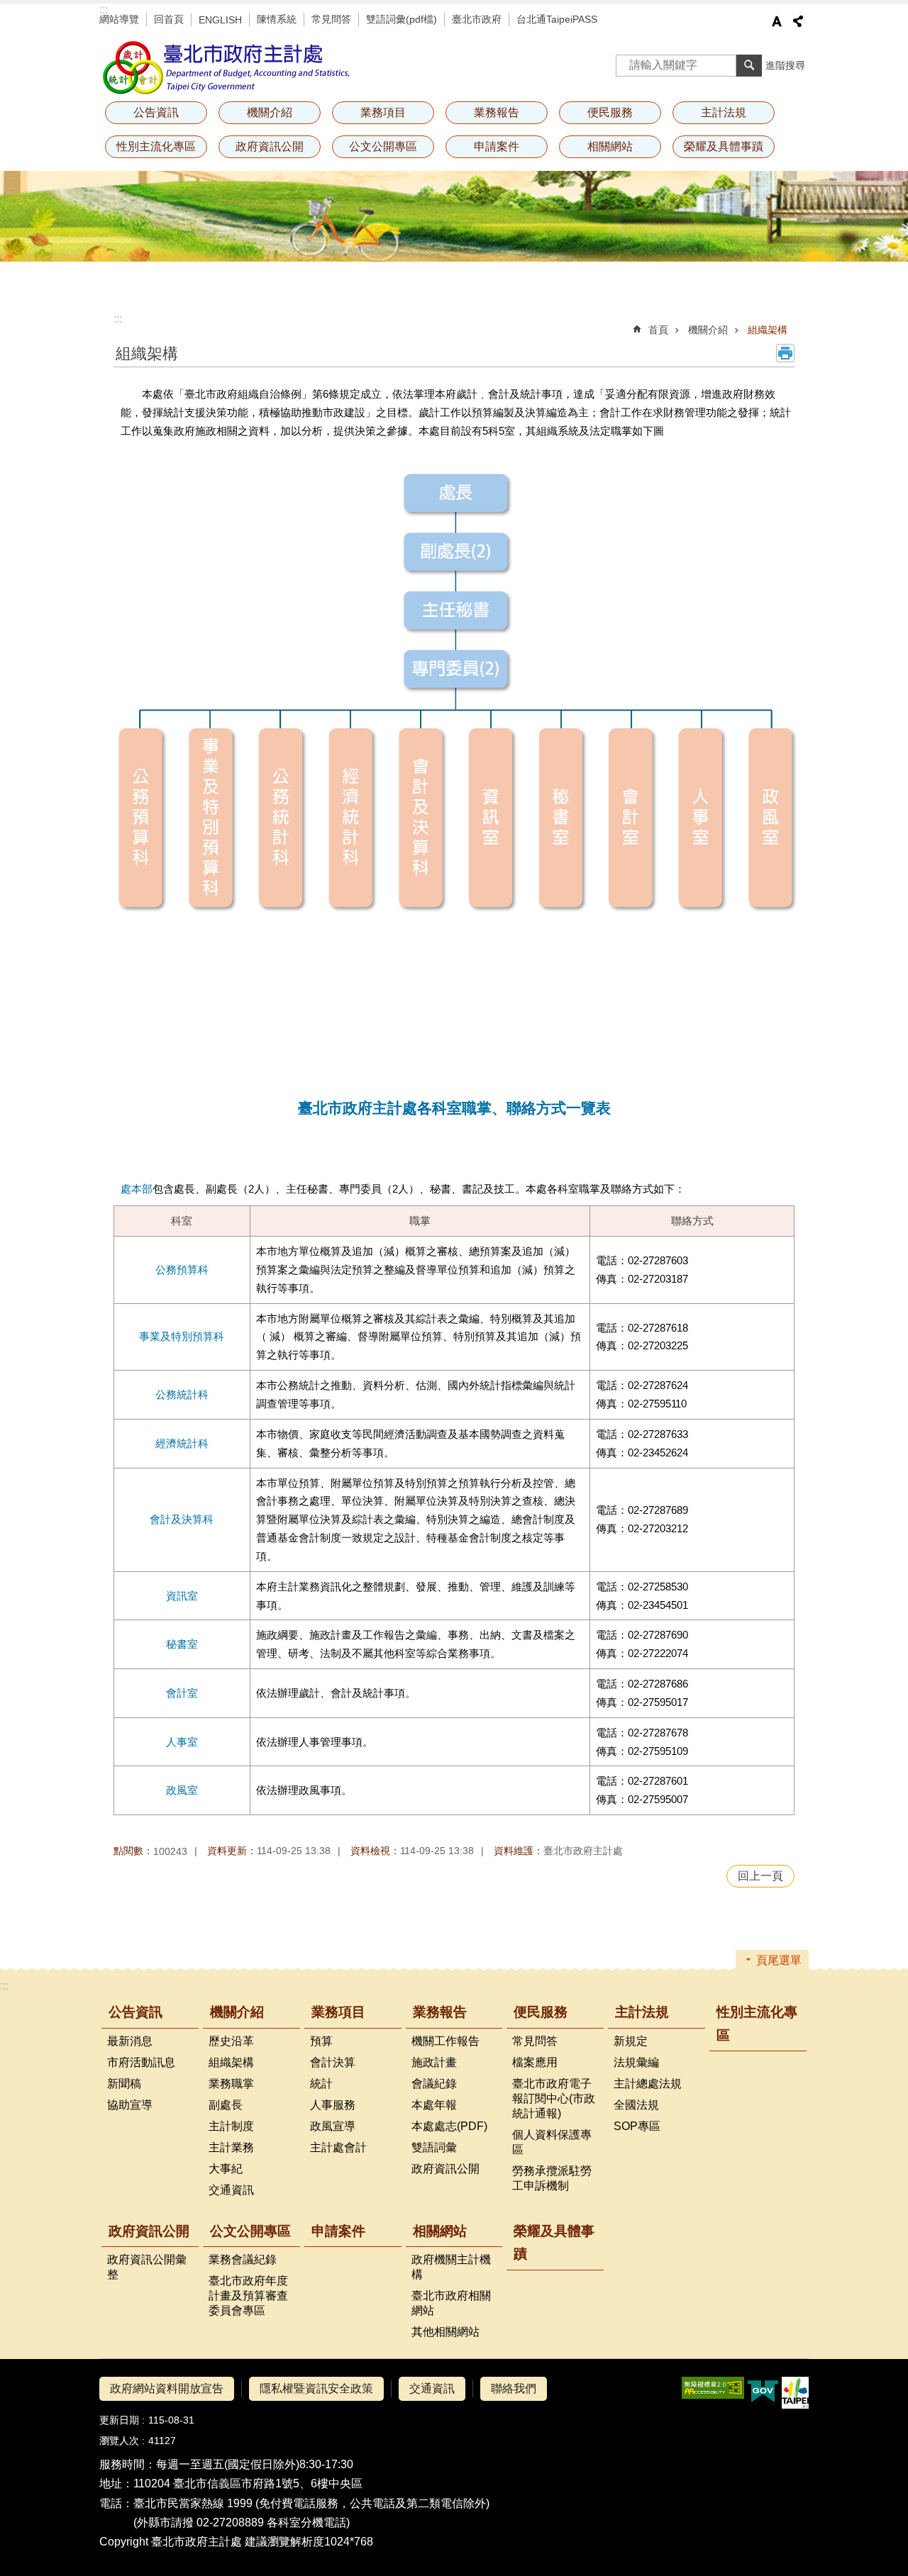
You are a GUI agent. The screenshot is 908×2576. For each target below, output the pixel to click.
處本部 (137, 1189)
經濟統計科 (182, 1443)
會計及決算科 (182, 1519)
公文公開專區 (250, 2231)
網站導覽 (119, 19)
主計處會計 (338, 2147)
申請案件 (497, 146)
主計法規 (642, 2012)
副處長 (226, 2105)
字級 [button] (777, 21)
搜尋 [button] (749, 65)
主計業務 (231, 2147)
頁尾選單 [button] (779, 1960)
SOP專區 (637, 2126)
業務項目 (338, 2012)
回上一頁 (760, 1876)
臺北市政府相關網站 (451, 2303)
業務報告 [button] (497, 112)
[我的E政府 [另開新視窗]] (763, 2393)
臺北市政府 (477, 19)
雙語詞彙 (434, 2147)
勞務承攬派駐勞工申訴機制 (552, 2178)
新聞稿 (124, 2084)
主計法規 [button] (724, 112)
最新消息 (130, 2041)
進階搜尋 (785, 65)
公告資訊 (135, 2012)
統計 (321, 2084)
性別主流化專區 (156, 146)
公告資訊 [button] (156, 112)
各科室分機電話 (306, 2522)
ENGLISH (220, 20)
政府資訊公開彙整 (147, 2267)
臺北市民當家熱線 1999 (193, 2503)
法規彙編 (636, 2062)
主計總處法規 (648, 2084)
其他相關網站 (445, 2332)
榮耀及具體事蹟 (724, 146)
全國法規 (636, 2105)
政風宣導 (333, 2126)
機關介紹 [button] (270, 112)
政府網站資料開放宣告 (167, 2388)
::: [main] (118, 319)
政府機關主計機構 (451, 2267)
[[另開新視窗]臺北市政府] (795, 2393)
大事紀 (226, 2169)
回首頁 (169, 19)
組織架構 (768, 330)
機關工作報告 (445, 2041)
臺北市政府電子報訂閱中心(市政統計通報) (554, 2098)
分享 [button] (798, 21)
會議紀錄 (434, 2084)
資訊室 (182, 1596)
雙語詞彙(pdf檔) (402, 19)
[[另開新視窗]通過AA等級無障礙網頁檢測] (713, 2388)
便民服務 (541, 2012)
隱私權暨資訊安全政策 (316, 2388)
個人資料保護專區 (552, 2142)
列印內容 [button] (785, 353)
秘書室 (182, 1644)
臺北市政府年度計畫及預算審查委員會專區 (248, 2296)
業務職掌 (231, 2084)
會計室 (182, 1693)
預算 (321, 2041)
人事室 (182, 1742)
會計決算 (333, 2062)
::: (104, 10)
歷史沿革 (231, 2041)
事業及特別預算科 (182, 1336)
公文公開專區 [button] (383, 146)
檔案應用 (535, 2062)
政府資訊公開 (445, 2169)
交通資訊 (231, 2190)
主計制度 (231, 2126)
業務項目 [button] (383, 112)
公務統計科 (182, 1394)
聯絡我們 (514, 2388)
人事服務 (333, 2105)
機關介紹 (708, 330)
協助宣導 (130, 2105)
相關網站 (440, 2231)
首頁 (658, 330)
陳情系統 (277, 19)
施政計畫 (434, 2062)
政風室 (182, 1790)
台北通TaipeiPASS (557, 19)
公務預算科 (182, 1270)
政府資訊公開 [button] (270, 146)
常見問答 (331, 19)
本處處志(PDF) (449, 2126)
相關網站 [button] (610, 146)
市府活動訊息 (141, 2062)
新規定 (631, 2041)
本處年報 (434, 2105)
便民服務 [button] (610, 112)
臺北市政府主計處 (227, 67)
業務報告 (440, 2012)
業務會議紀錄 (243, 2259)
